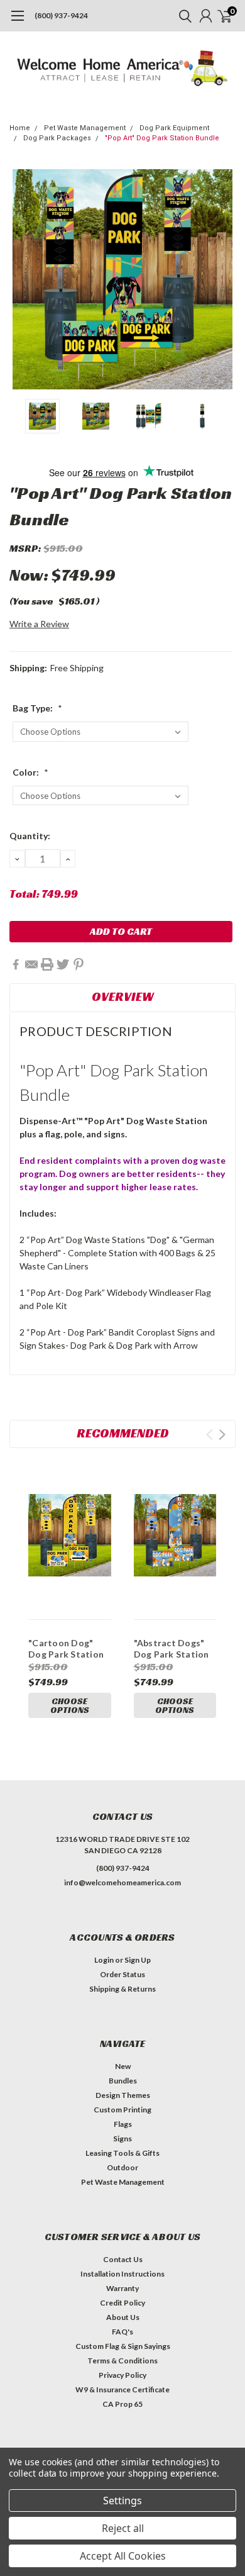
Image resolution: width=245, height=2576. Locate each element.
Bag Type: (37, 708)
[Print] (47, 964)
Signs (122, 2138)
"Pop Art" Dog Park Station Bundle (162, 138)
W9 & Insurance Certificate (122, 2389)
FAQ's (122, 2332)
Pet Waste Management (85, 128)
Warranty (122, 2288)
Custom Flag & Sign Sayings (123, 2346)
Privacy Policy (122, 2375)
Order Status (122, 1974)
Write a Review (39, 624)
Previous (22, 279)
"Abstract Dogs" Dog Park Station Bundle (171, 1654)
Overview (123, 996)
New (123, 2066)
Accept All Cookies (123, 2556)
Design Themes (123, 2095)
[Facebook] (16, 964)
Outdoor (122, 2167)
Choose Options (70, 1705)
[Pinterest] (79, 964)
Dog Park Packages (57, 138)
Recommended (123, 1433)
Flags (123, 2124)
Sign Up (138, 1960)
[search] (182, 16)
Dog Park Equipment (174, 128)
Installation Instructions (122, 2274)
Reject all (123, 2528)
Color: (30, 772)
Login (104, 1960)
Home (20, 128)
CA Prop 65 (122, 2404)
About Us (123, 2317)
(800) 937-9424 (61, 15)
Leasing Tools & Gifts (122, 2153)
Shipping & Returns (122, 1989)
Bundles (123, 2081)
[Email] (31, 964)
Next (223, 279)
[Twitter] (63, 964)
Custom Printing (122, 2110)
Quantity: (30, 836)
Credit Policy (122, 2303)
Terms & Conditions (122, 2361)
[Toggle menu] (17, 22)
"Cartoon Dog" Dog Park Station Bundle (66, 1654)
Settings (122, 2501)
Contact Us (123, 2259)
